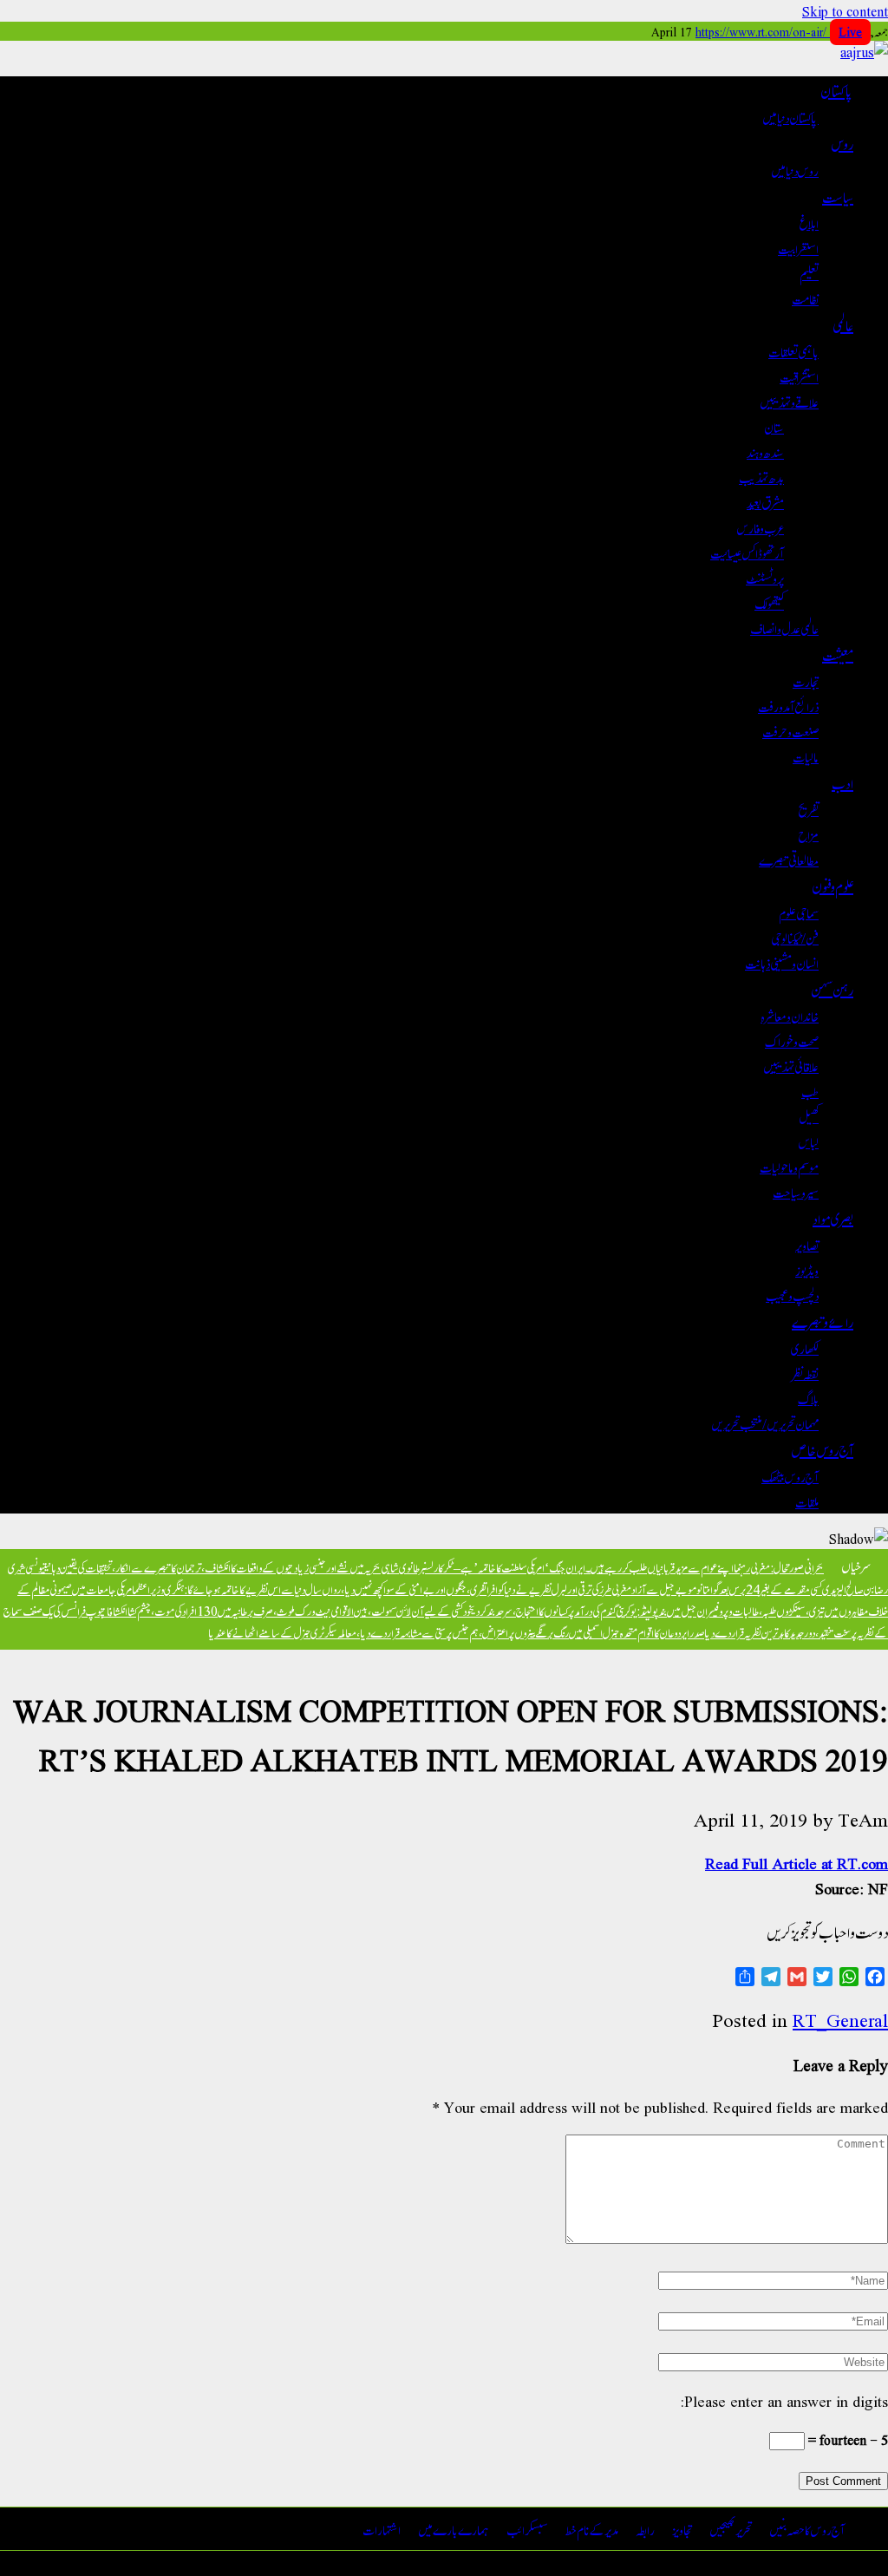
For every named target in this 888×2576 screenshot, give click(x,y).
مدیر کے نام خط (592, 2529)
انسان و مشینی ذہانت (782, 962)
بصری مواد (833, 1218)
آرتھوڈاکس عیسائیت (747, 552)
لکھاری (805, 1347)
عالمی (843, 324)
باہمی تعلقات (793, 351)
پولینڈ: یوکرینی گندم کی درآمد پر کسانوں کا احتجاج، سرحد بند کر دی (565, 1610)
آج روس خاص (823, 1449)
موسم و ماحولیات (789, 1166)
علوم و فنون (832, 886)
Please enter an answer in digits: (784, 2400)
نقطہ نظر (805, 1373)
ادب (842, 782)
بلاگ (808, 1398)
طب (810, 1091)
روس (842, 143)
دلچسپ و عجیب (792, 1295)
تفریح (808, 809)
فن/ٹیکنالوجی (795, 937)
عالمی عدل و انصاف (784, 628)
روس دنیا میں (795, 170)
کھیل (809, 1116)
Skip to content (845, 11)
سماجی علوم (799, 912)
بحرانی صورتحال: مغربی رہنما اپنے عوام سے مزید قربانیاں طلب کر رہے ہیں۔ (705, 1567)
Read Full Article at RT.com (797, 1863)
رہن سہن (832, 989)
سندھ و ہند (765, 451)
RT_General (840, 2020)
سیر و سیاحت (796, 1191)
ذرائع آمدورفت (788, 706)
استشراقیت (799, 376)
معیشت (838, 654)
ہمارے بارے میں (454, 2529)
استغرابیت (798, 248)
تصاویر (807, 1244)
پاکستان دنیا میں (790, 117)
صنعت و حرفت (790, 731)
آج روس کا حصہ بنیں (807, 2529)
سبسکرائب (527, 2529)
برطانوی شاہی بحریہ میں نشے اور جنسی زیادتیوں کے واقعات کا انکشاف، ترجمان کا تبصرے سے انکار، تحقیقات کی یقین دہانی (235, 1567)
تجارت (806, 680)
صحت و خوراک (792, 1040)
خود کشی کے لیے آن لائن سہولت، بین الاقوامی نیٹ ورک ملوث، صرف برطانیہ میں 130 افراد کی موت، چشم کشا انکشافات (287, 1610)
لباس (809, 1141)
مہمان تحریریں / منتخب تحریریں (765, 1423)
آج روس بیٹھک (790, 1476)
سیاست (838, 196)
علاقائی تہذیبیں (791, 1066)
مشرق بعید (765, 502)
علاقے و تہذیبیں (789, 401)
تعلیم (809, 273)
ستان (774, 426)
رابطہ (645, 2529)
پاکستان (837, 90)
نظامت (805, 298)
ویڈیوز (807, 1269)
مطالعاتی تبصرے (789, 859)
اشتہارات (382, 2529)
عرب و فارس (761, 527)
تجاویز (682, 2529)
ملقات (807, 1501)
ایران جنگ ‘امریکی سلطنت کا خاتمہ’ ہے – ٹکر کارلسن (505, 1567)
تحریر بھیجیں (731, 2529)
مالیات (806, 756)
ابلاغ (809, 222)
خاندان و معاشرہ (790, 1015)
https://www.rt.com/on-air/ (779, 31)
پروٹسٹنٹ (765, 577)
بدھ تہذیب (761, 477)
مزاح (809, 834)
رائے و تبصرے (823, 1321)
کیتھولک (769, 602)
